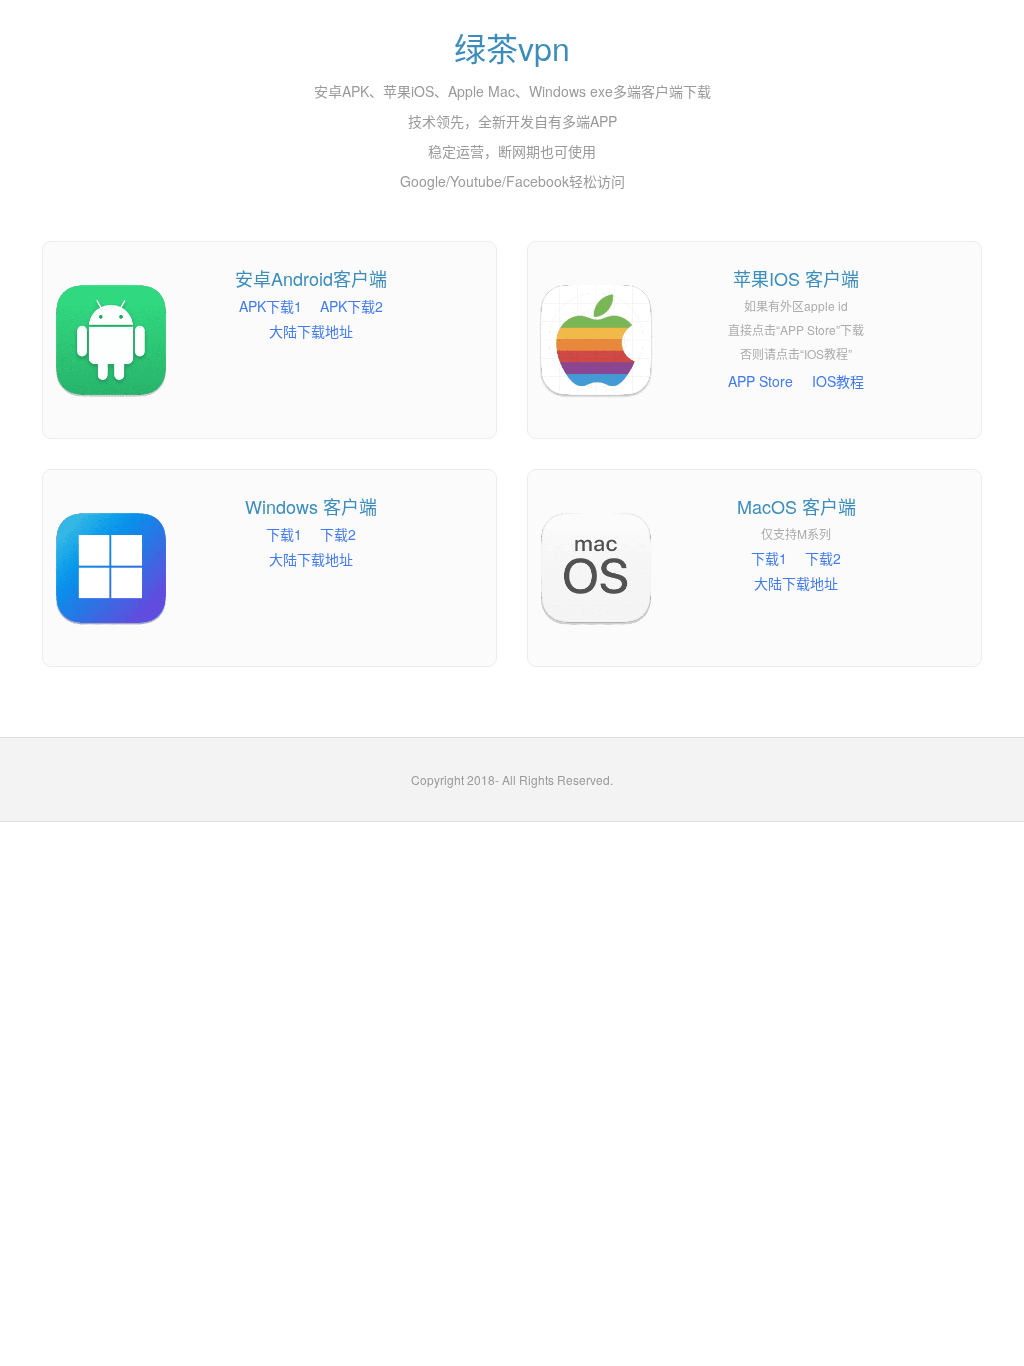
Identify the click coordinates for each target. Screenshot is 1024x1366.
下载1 (284, 534)
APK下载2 (351, 306)
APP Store (760, 381)
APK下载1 (270, 306)
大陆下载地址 (311, 331)
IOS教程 (838, 381)
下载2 (338, 534)
